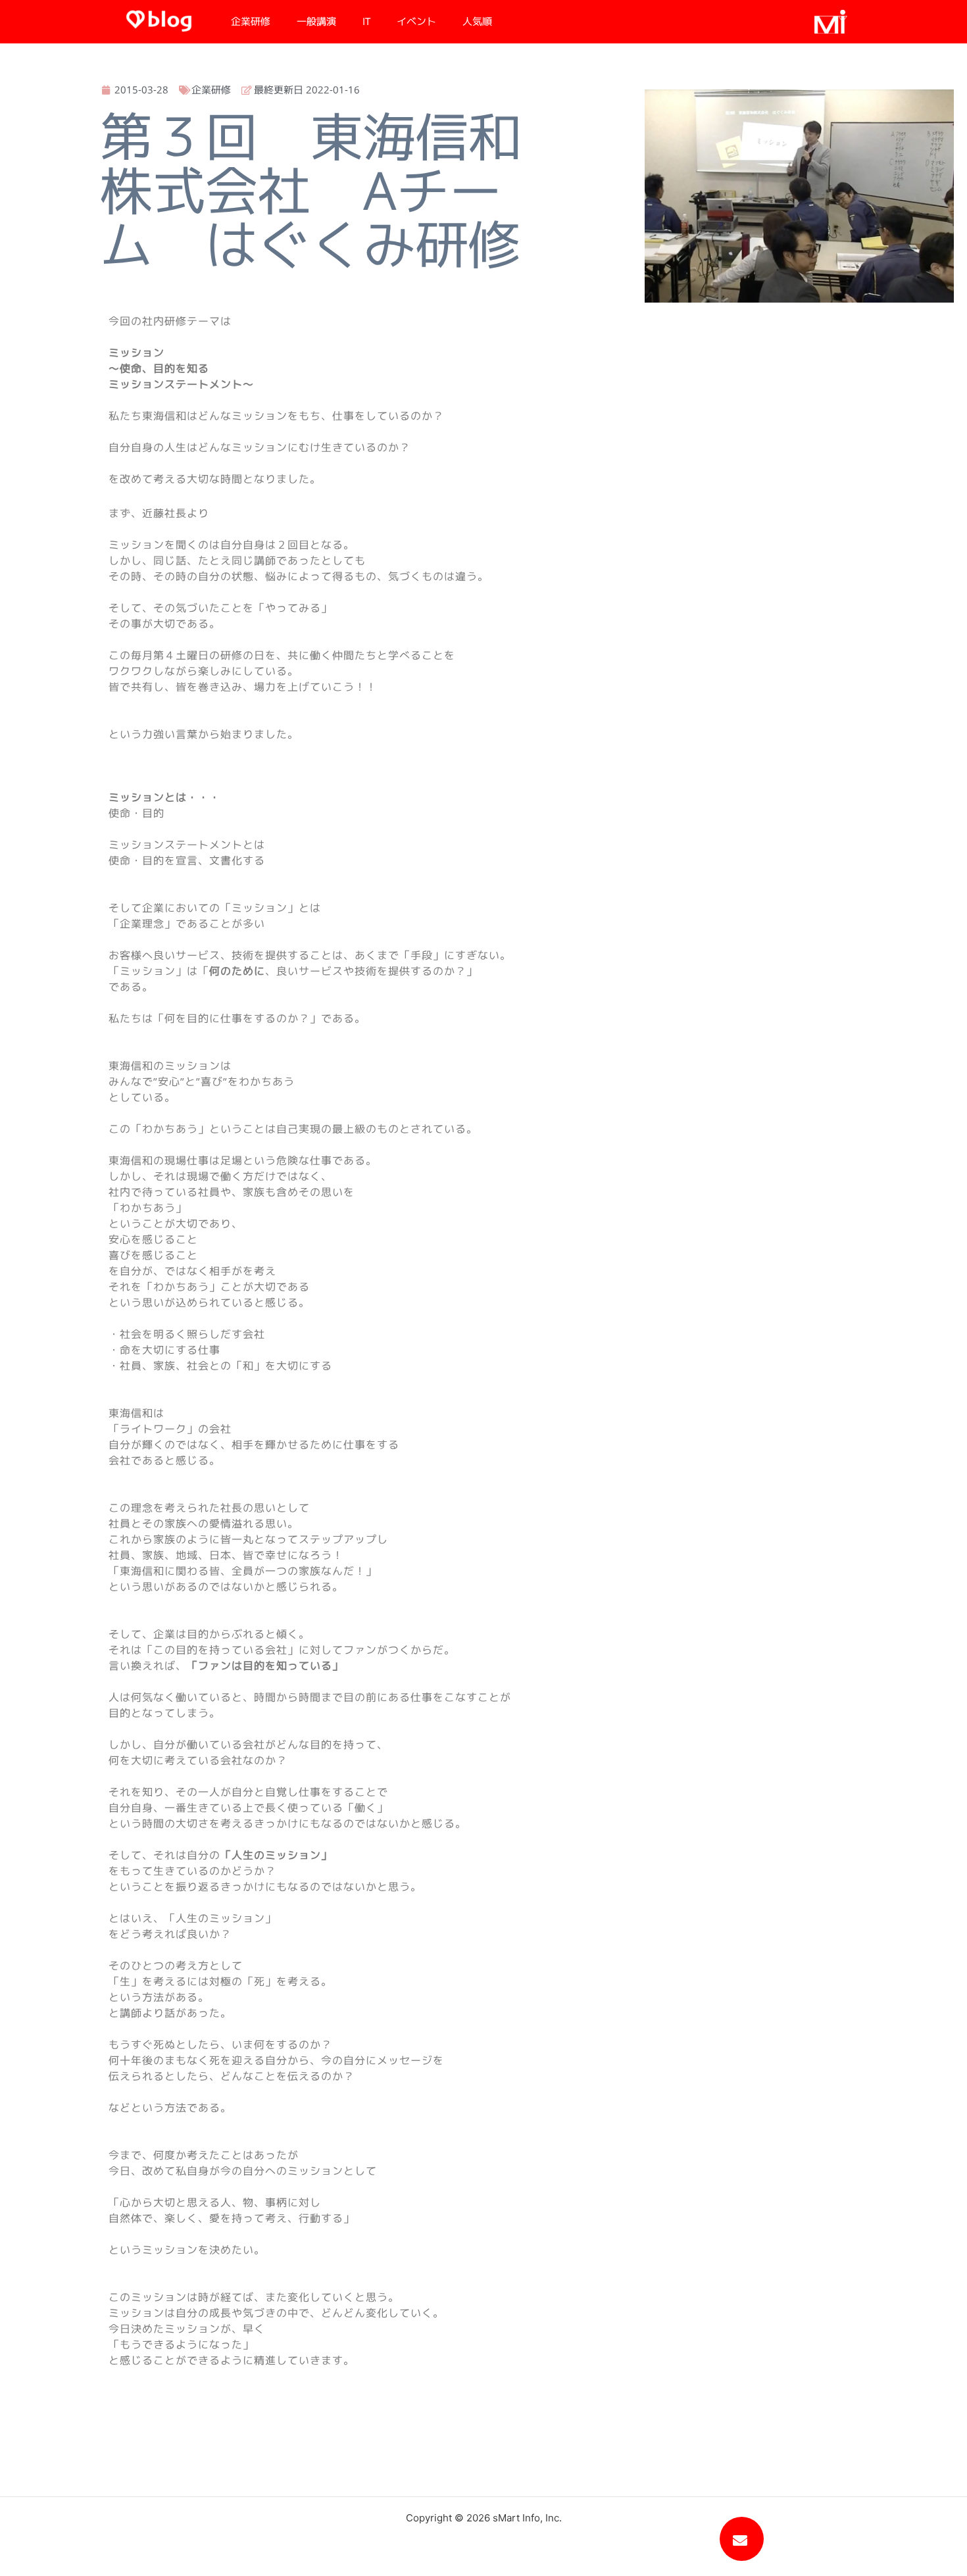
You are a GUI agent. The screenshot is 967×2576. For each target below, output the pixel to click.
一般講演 (316, 21)
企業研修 (251, 21)
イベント (416, 21)
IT (366, 21)
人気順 (477, 21)
